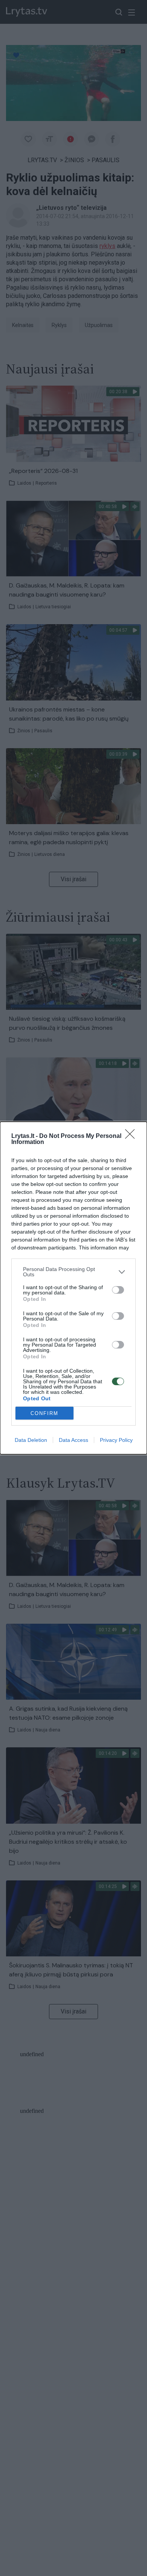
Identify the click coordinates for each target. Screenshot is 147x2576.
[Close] (132, 1136)
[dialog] (73, 1288)
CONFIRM (44, 1413)
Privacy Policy (116, 1440)
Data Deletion (31, 1440)
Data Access (73, 1440)
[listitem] (73, 1272)
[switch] (118, 1290)
